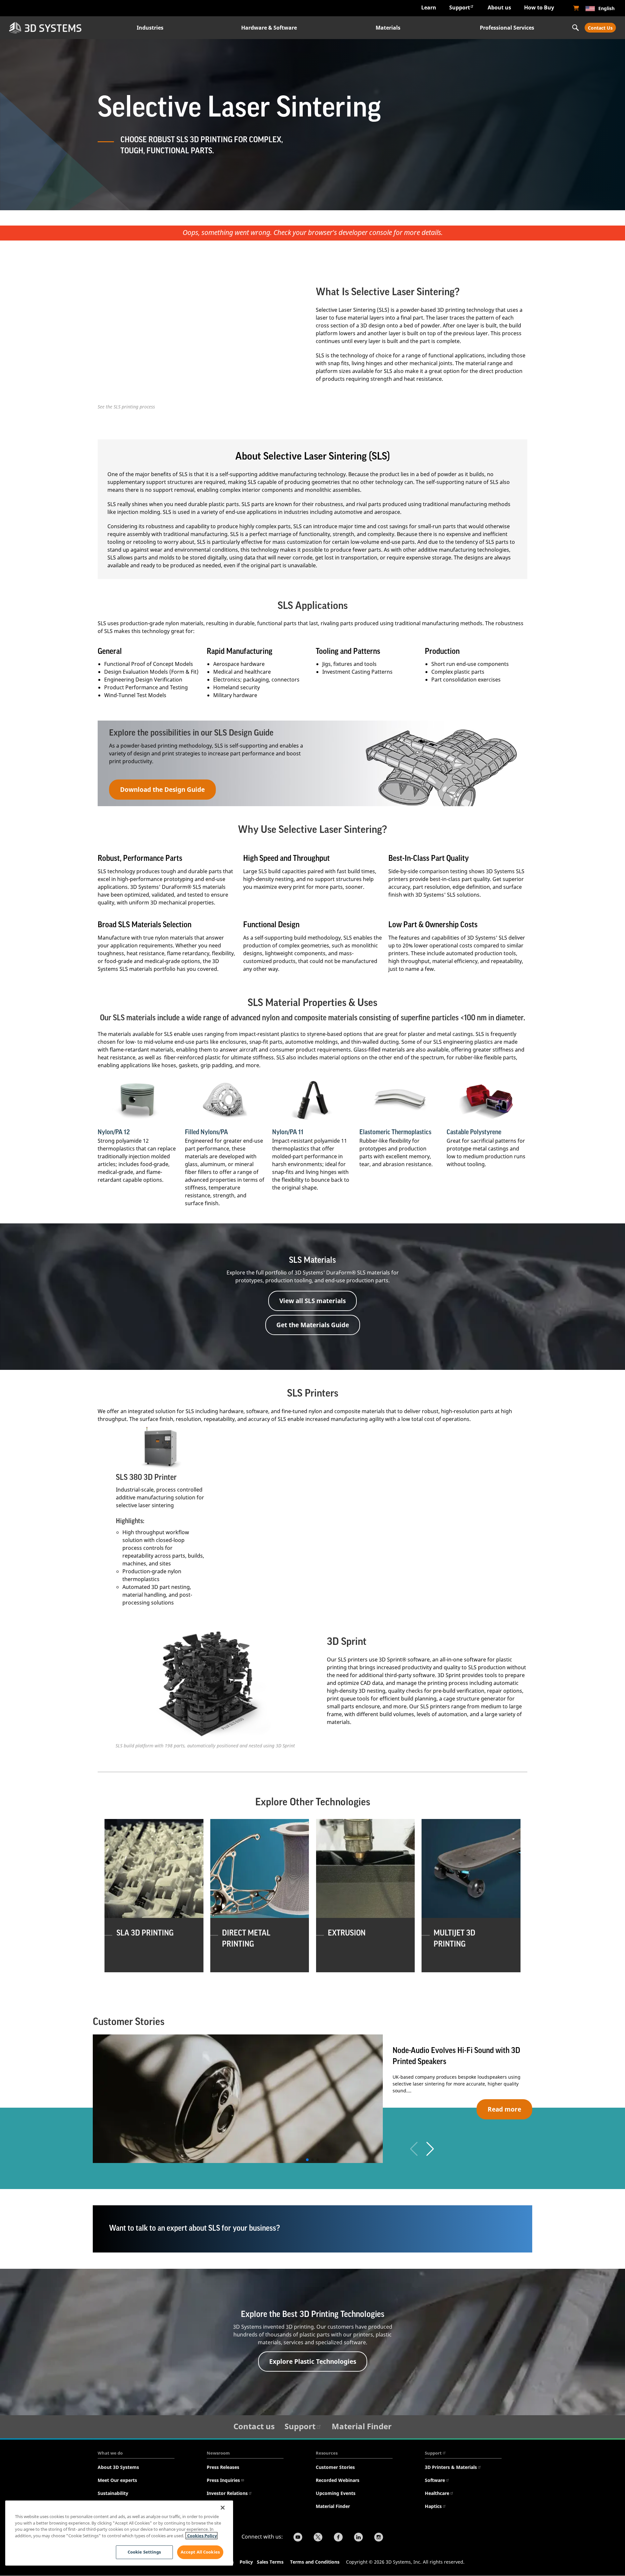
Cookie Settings (144, 2552)
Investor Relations (227, 2493)
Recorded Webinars (338, 2480)
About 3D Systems (118, 2467)
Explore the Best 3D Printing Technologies (313, 2314)
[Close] (223, 2508)
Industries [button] (150, 28)
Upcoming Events (336, 2493)
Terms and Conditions (315, 2562)
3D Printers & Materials (451, 2467)
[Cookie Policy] (256, 2563)
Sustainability (113, 2493)
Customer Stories (335, 2467)
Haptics (433, 2506)
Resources (327, 2453)
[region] (119, 2533)
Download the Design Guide (162, 789)
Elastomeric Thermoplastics (395, 1132)
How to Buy (539, 7)
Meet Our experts (117, 2480)
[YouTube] (298, 2538)
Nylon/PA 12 (114, 1132)
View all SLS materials (312, 1301)
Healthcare (437, 2493)
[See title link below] (138, 1100)
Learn (429, 7)
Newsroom (218, 2453)
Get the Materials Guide (313, 1325)
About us (499, 7)
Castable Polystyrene (474, 1132)
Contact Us (600, 28)
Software (435, 2480)
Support (460, 7)
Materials (388, 28)
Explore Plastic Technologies (313, 2361)
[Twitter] (318, 2538)
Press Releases (223, 2467)
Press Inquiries (223, 2480)
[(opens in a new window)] (576, 8)
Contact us (254, 2426)
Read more (504, 2109)
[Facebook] (338, 2538)
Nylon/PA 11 (288, 1132)
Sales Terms (270, 2562)
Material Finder (362, 2426)
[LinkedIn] (358, 2538)
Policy (248, 2562)
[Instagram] (379, 2538)
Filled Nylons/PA (206, 1132)
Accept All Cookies (200, 2552)
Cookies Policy (201, 2536)
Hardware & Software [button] (269, 28)
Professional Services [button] (507, 28)
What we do (110, 2453)
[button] (430, 2149)
